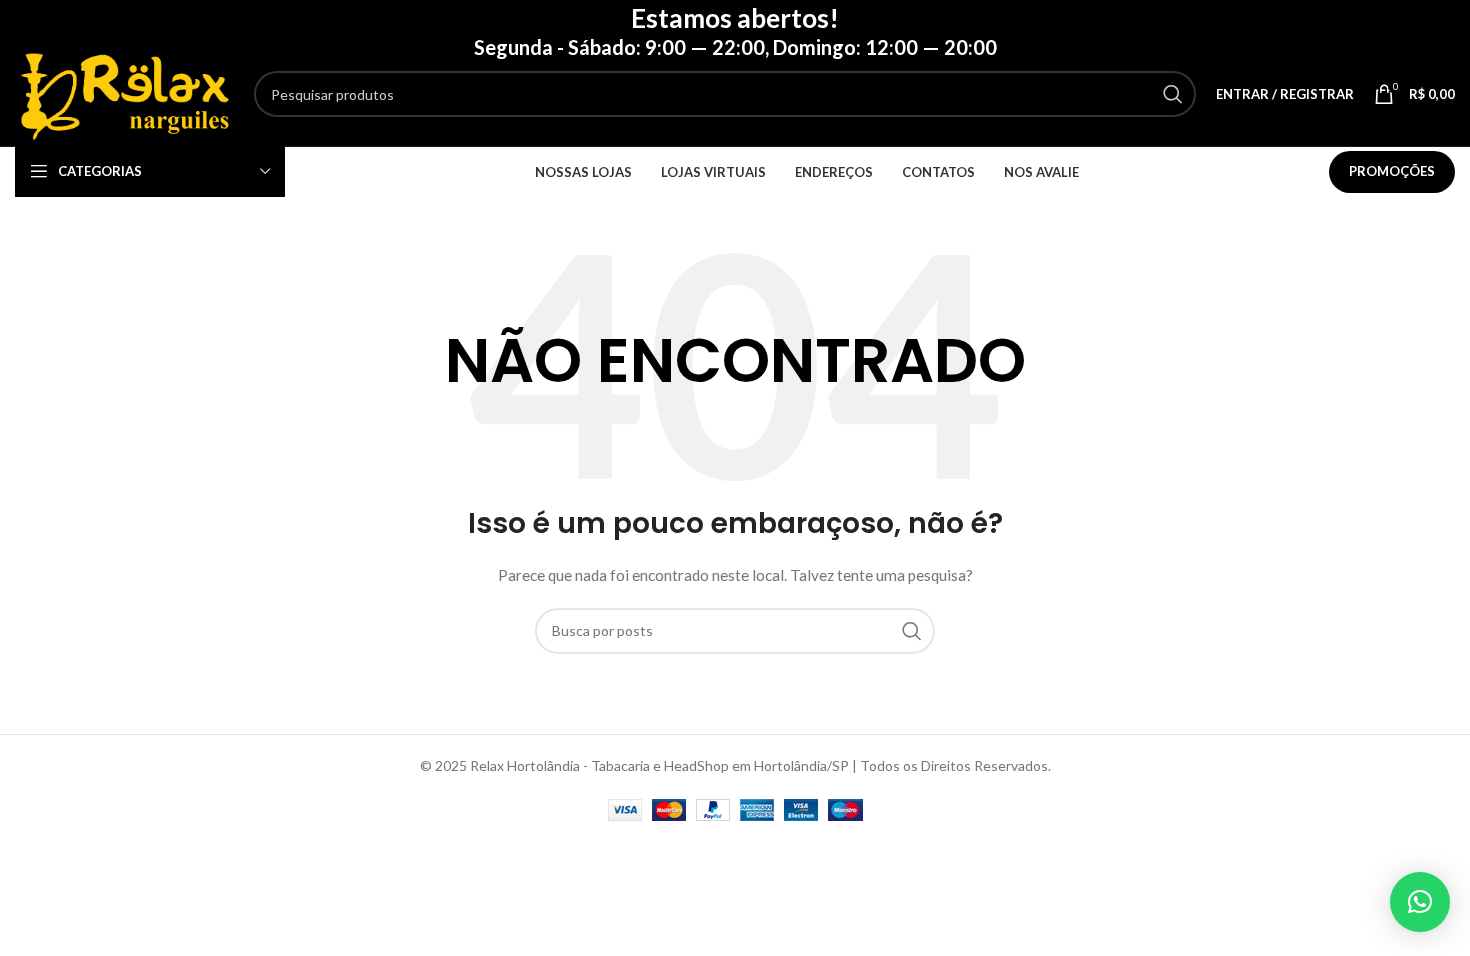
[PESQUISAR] (1173, 94)
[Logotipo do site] (124, 92)
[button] (1420, 902)
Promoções (1392, 171)
